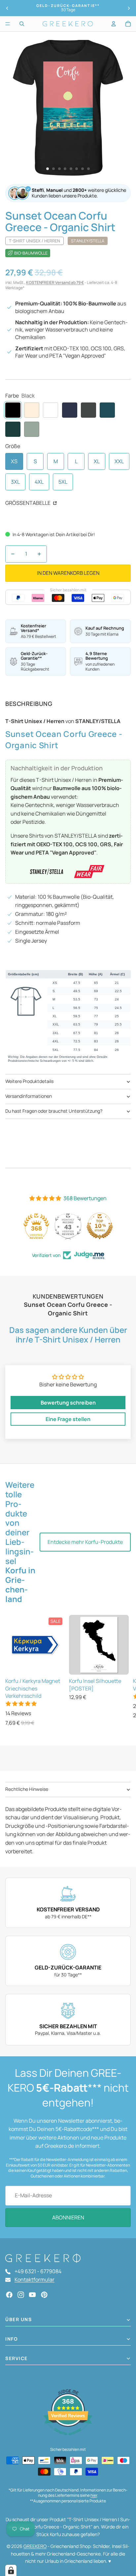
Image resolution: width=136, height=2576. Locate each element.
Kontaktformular (34, 2280)
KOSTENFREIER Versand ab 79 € (55, 282)
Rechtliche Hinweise (27, 1789)
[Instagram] (21, 2295)
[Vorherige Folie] (7, 8)
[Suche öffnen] (22, 24)
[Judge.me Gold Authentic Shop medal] (46, 1226)
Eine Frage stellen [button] (68, 1419)
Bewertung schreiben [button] (68, 1403)
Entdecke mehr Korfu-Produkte (85, 1542)
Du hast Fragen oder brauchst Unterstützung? (54, 1111)
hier (94, 2495)
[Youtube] (32, 2295)
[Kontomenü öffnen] (114, 24)
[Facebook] (9, 2295)
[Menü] (8, 24)
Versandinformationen (29, 1096)
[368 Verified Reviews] (68, 2438)
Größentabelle (28, 503)
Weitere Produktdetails (29, 1081)
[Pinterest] (44, 2295)
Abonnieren (68, 2217)
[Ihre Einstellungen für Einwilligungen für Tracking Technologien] (11, 2570)
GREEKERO (35, 2546)
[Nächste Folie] (129, 8)
